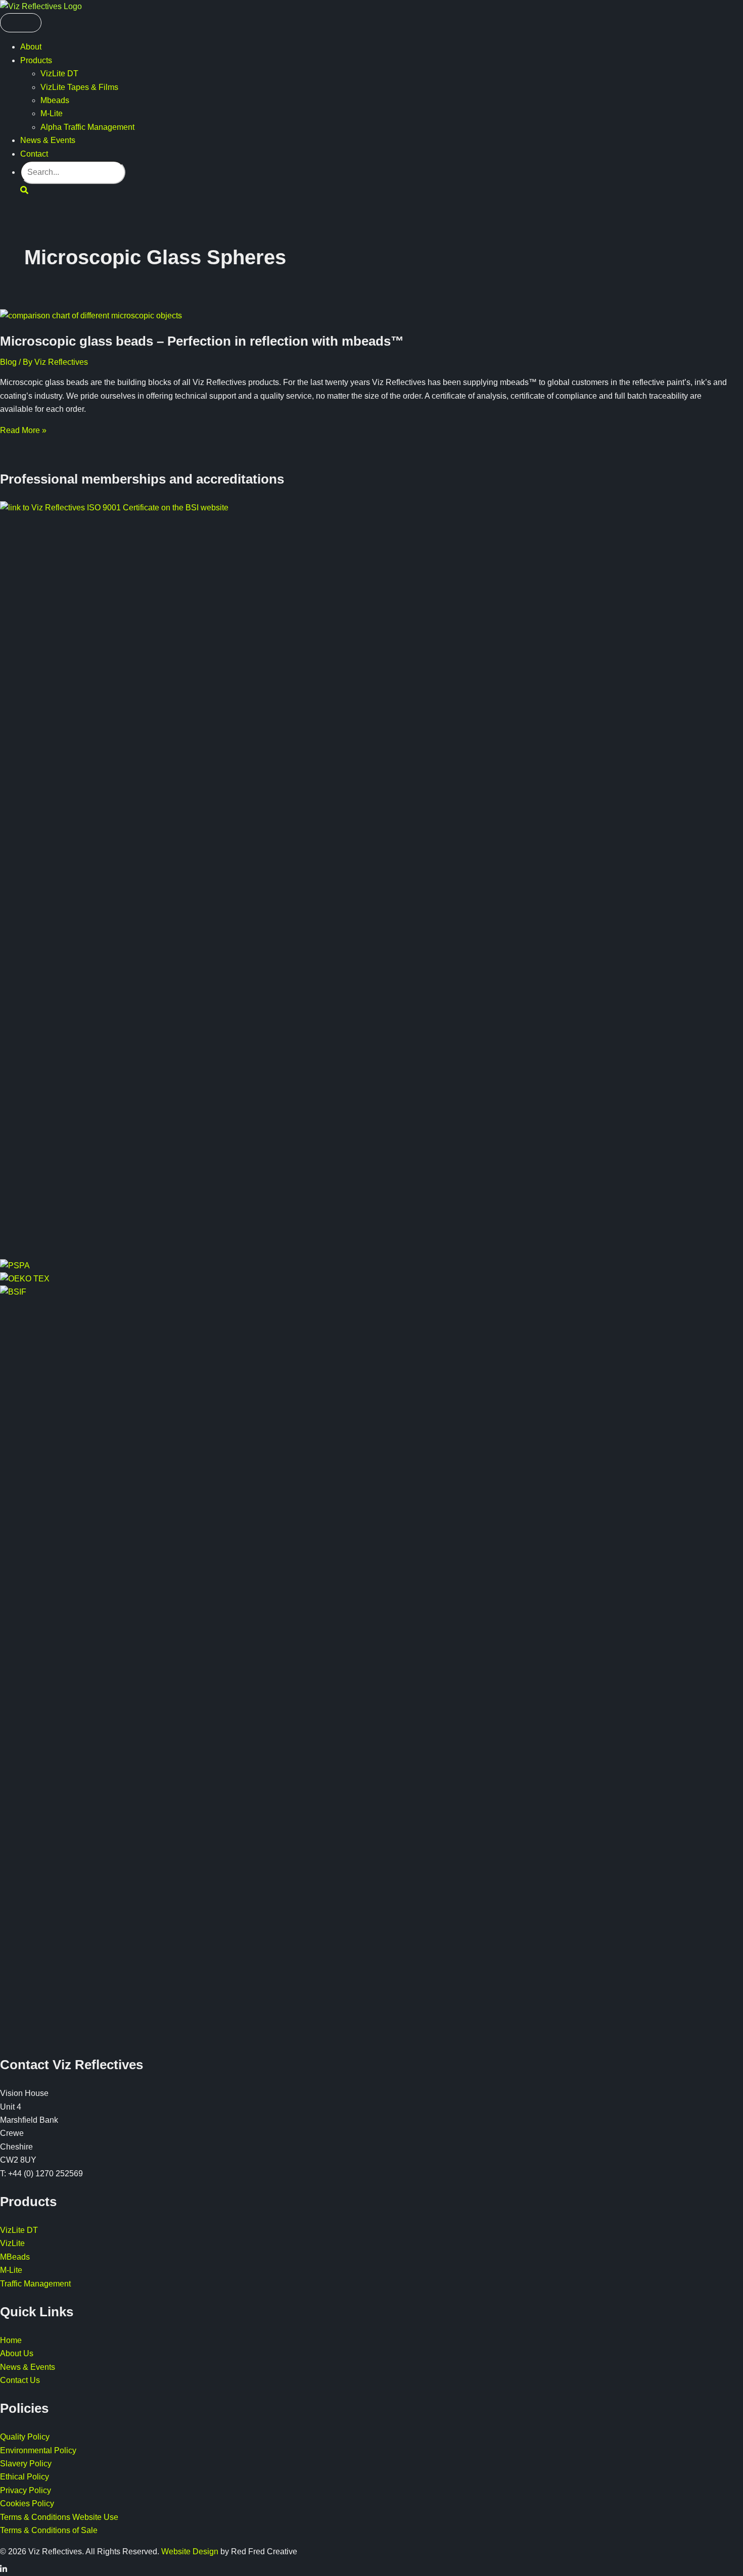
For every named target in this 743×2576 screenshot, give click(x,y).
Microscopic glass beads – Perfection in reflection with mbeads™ (202, 341)
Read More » (23, 430)
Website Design (190, 2551)
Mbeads (55, 100)
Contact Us (20, 2380)
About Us (17, 2353)
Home (11, 2340)
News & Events (48, 140)
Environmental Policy (38, 2450)
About (31, 47)
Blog (8, 362)
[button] (24, 190)
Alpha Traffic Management (87, 127)
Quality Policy (25, 2437)
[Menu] (21, 23)
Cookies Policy (27, 2503)
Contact (34, 154)
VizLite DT (59, 74)
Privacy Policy (26, 2490)
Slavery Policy (26, 2464)
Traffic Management (35, 2284)
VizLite (12, 2243)
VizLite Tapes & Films (79, 87)
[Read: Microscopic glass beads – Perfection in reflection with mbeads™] (91, 316)
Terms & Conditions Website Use (59, 2517)
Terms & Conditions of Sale (49, 2530)
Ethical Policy (25, 2477)
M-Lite (52, 113)
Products (36, 60)
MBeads (15, 2257)
